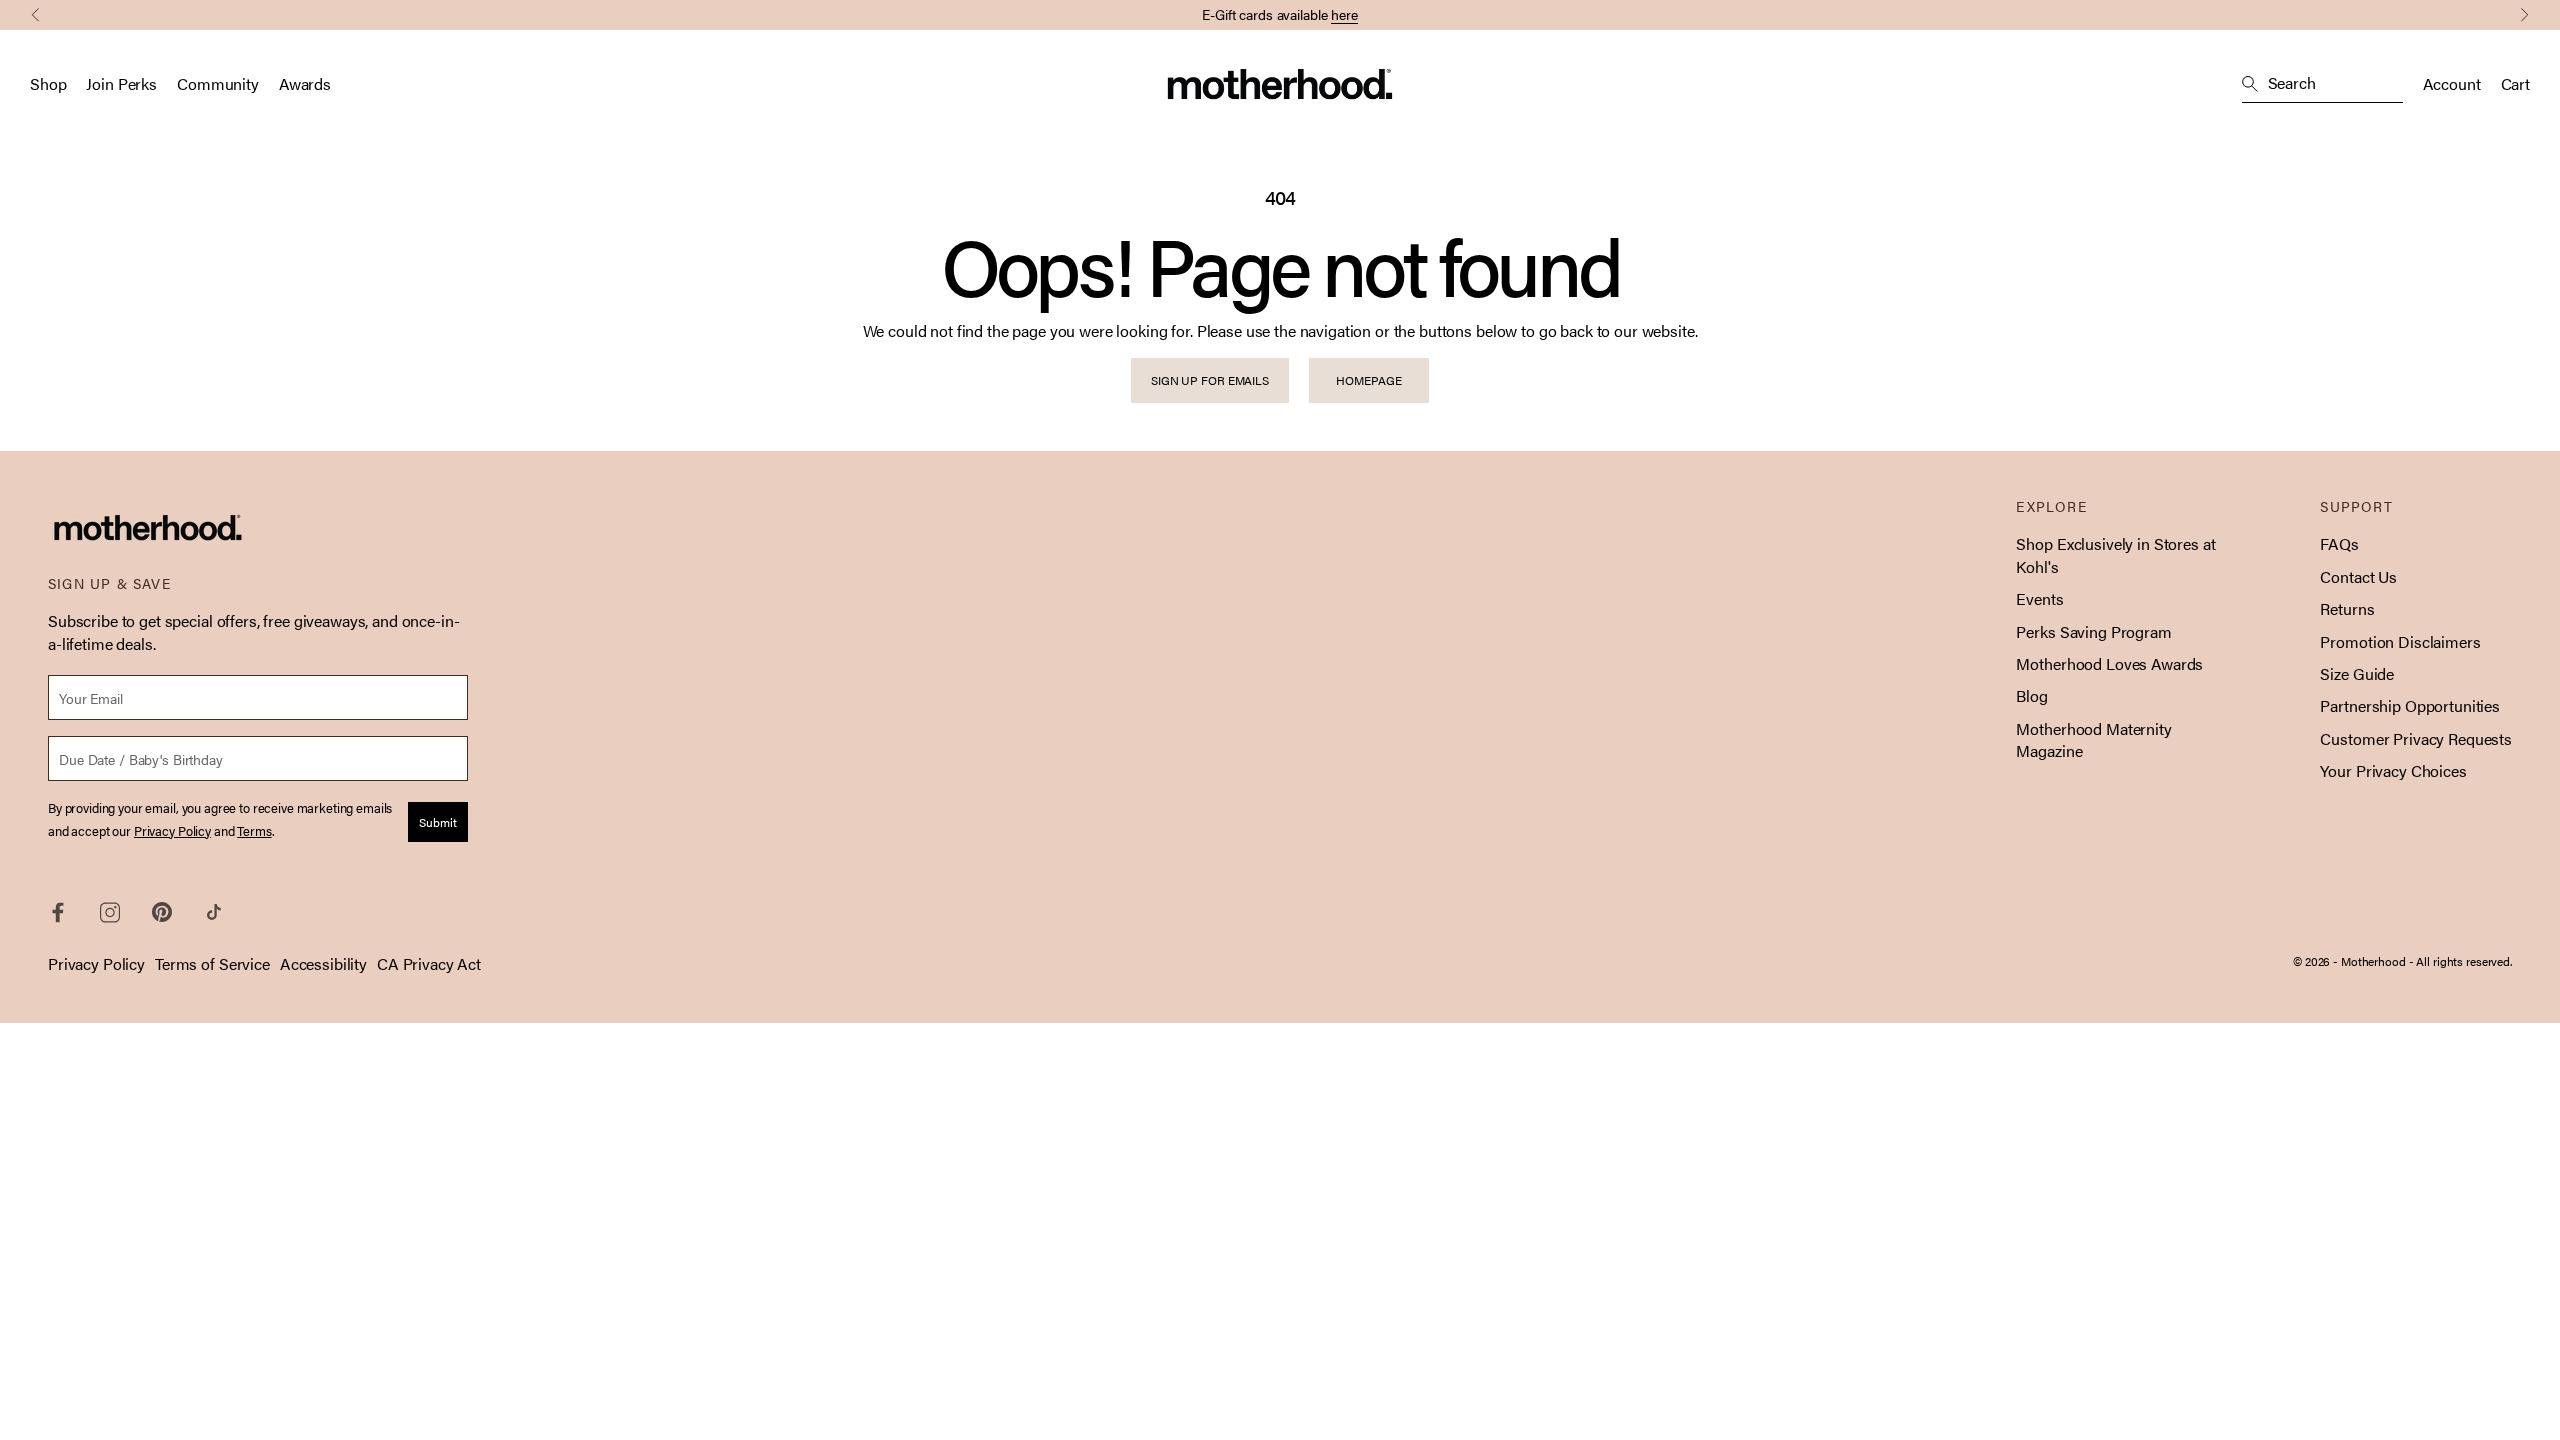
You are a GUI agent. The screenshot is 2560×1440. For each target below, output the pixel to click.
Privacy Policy (96, 963)
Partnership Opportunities (2410, 705)
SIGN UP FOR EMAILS (1210, 380)
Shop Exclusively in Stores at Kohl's (2115, 554)
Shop (48, 84)
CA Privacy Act (429, 963)
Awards (305, 84)
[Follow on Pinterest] (162, 912)
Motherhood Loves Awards (2109, 663)
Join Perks (121, 84)
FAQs (2339, 543)
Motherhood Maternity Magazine (2093, 739)
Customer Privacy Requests (2416, 738)
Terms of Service (212, 963)
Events (2039, 598)
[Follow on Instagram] (110, 912)
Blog (2031, 695)
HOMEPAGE (1368, 380)
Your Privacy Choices (2393, 770)
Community (218, 84)
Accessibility (323, 963)
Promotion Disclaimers (2400, 641)
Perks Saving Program (2093, 631)
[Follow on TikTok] (214, 912)
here (1344, 14)
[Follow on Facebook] (58, 912)
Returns (2347, 608)
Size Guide (2357, 673)
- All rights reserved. (2460, 961)
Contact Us (2358, 576)
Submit (438, 822)
